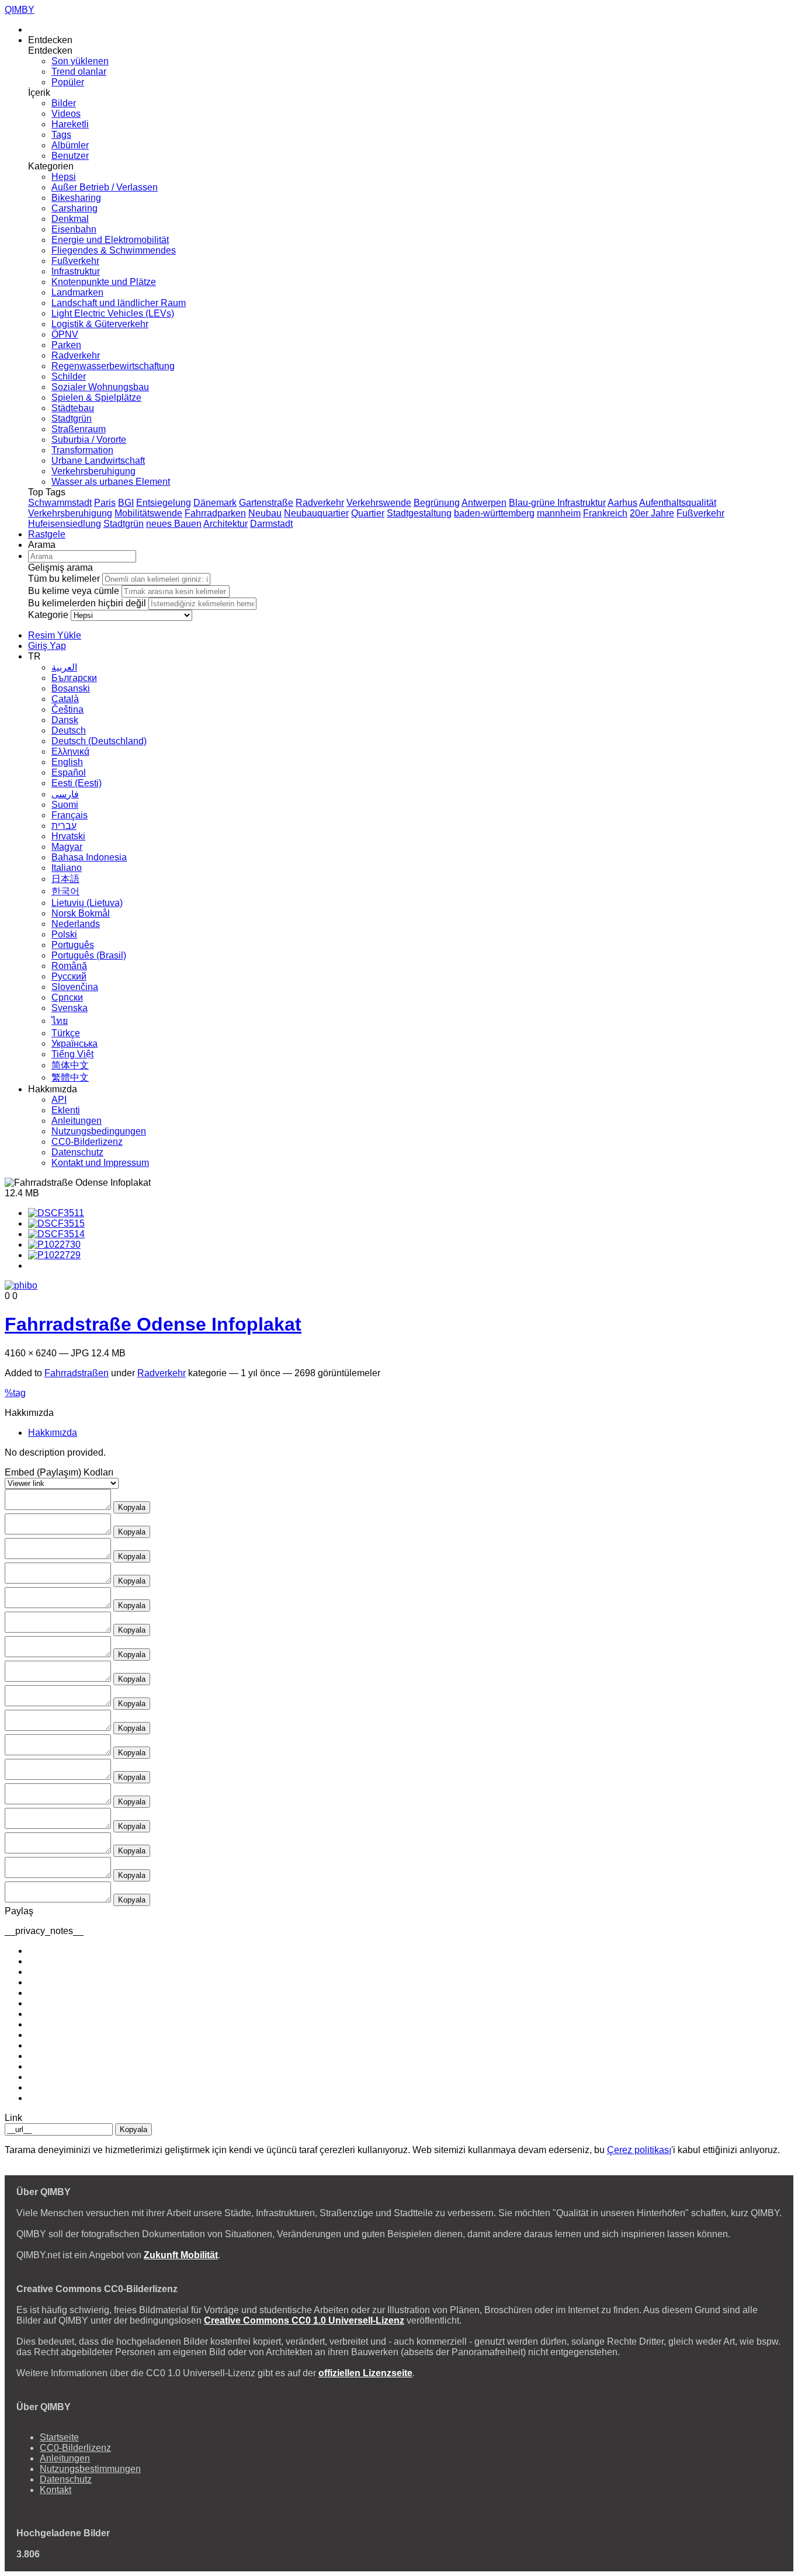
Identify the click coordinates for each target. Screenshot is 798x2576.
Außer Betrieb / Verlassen (105, 187)
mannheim (559, 513)
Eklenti (66, 1110)
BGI (126, 503)
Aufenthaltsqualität (678, 503)
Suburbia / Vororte (89, 440)
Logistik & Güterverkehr (100, 324)
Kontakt (55, 2490)
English (67, 762)
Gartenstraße (266, 503)
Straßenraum (79, 429)
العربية (64, 667)
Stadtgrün (72, 419)
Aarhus (622, 503)
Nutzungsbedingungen (99, 1131)
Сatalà (65, 699)
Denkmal (70, 219)
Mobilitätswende (148, 513)
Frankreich (605, 513)
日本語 (65, 879)
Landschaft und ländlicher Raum (119, 303)
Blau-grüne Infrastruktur (557, 503)
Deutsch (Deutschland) (99, 741)
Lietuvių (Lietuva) (87, 903)
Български (74, 678)
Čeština (67, 709)
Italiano (67, 868)
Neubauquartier (316, 513)
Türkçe (66, 1033)
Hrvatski (68, 836)
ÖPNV (65, 334)
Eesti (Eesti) (77, 783)
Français (70, 815)
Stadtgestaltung (419, 513)
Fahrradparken (215, 513)
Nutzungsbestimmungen (90, 2469)
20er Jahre (652, 513)
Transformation (82, 450)
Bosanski (71, 688)
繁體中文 (70, 1077)
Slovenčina (75, 987)
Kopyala (132, 1507)
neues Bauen (174, 524)
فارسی (65, 794)
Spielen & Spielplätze (96, 397)
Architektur (225, 524)
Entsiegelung (164, 503)
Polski (64, 934)
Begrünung (437, 503)
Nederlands (76, 924)
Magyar (67, 847)
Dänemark (215, 503)
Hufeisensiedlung (65, 524)
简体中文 (70, 1065)
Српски (67, 997)
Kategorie (48, 615)
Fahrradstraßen (77, 1373)
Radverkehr (76, 355)
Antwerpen (484, 503)
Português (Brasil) (89, 955)
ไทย (60, 1021)
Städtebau (73, 408)
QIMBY (20, 10)
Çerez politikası (639, 2150)
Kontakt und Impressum (100, 1163)
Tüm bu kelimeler (64, 579)
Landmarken (77, 292)
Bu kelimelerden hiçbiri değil (87, 603)
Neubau (265, 513)
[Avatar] (21, 1286)
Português (73, 945)
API (59, 1100)
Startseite (59, 2437)
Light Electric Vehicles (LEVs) (113, 313)
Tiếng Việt (72, 1054)
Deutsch (69, 730)
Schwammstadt (60, 503)
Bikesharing (76, 198)
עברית (64, 826)
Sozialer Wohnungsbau (100, 387)
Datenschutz (77, 1152)
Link (13, 2118)
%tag (15, 1393)
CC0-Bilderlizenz (87, 1142)
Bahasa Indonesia (89, 857)
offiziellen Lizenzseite (365, 2373)
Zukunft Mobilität (181, 2255)
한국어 (65, 891)
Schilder (69, 376)
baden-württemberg (494, 513)
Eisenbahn (74, 229)
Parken (66, 345)
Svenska (70, 1008)
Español (69, 773)
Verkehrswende (379, 503)
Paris (105, 503)
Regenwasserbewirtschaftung (113, 366)
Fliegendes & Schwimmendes (114, 250)
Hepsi (64, 177)
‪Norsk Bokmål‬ (81, 913)
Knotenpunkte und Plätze (104, 282)
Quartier (368, 513)
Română (69, 966)
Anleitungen (77, 1121)
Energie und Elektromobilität (110, 240)
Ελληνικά (70, 751)
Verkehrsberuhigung (93, 471)
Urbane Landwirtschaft (98, 461)
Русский (69, 976)
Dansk (65, 720)
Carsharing (74, 208)
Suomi (65, 805)
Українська (74, 1044)
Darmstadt (271, 524)
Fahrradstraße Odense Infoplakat (153, 1324)
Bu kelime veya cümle (74, 591)
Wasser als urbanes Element (111, 482)
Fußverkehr (75, 261)
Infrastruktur (76, 271)
